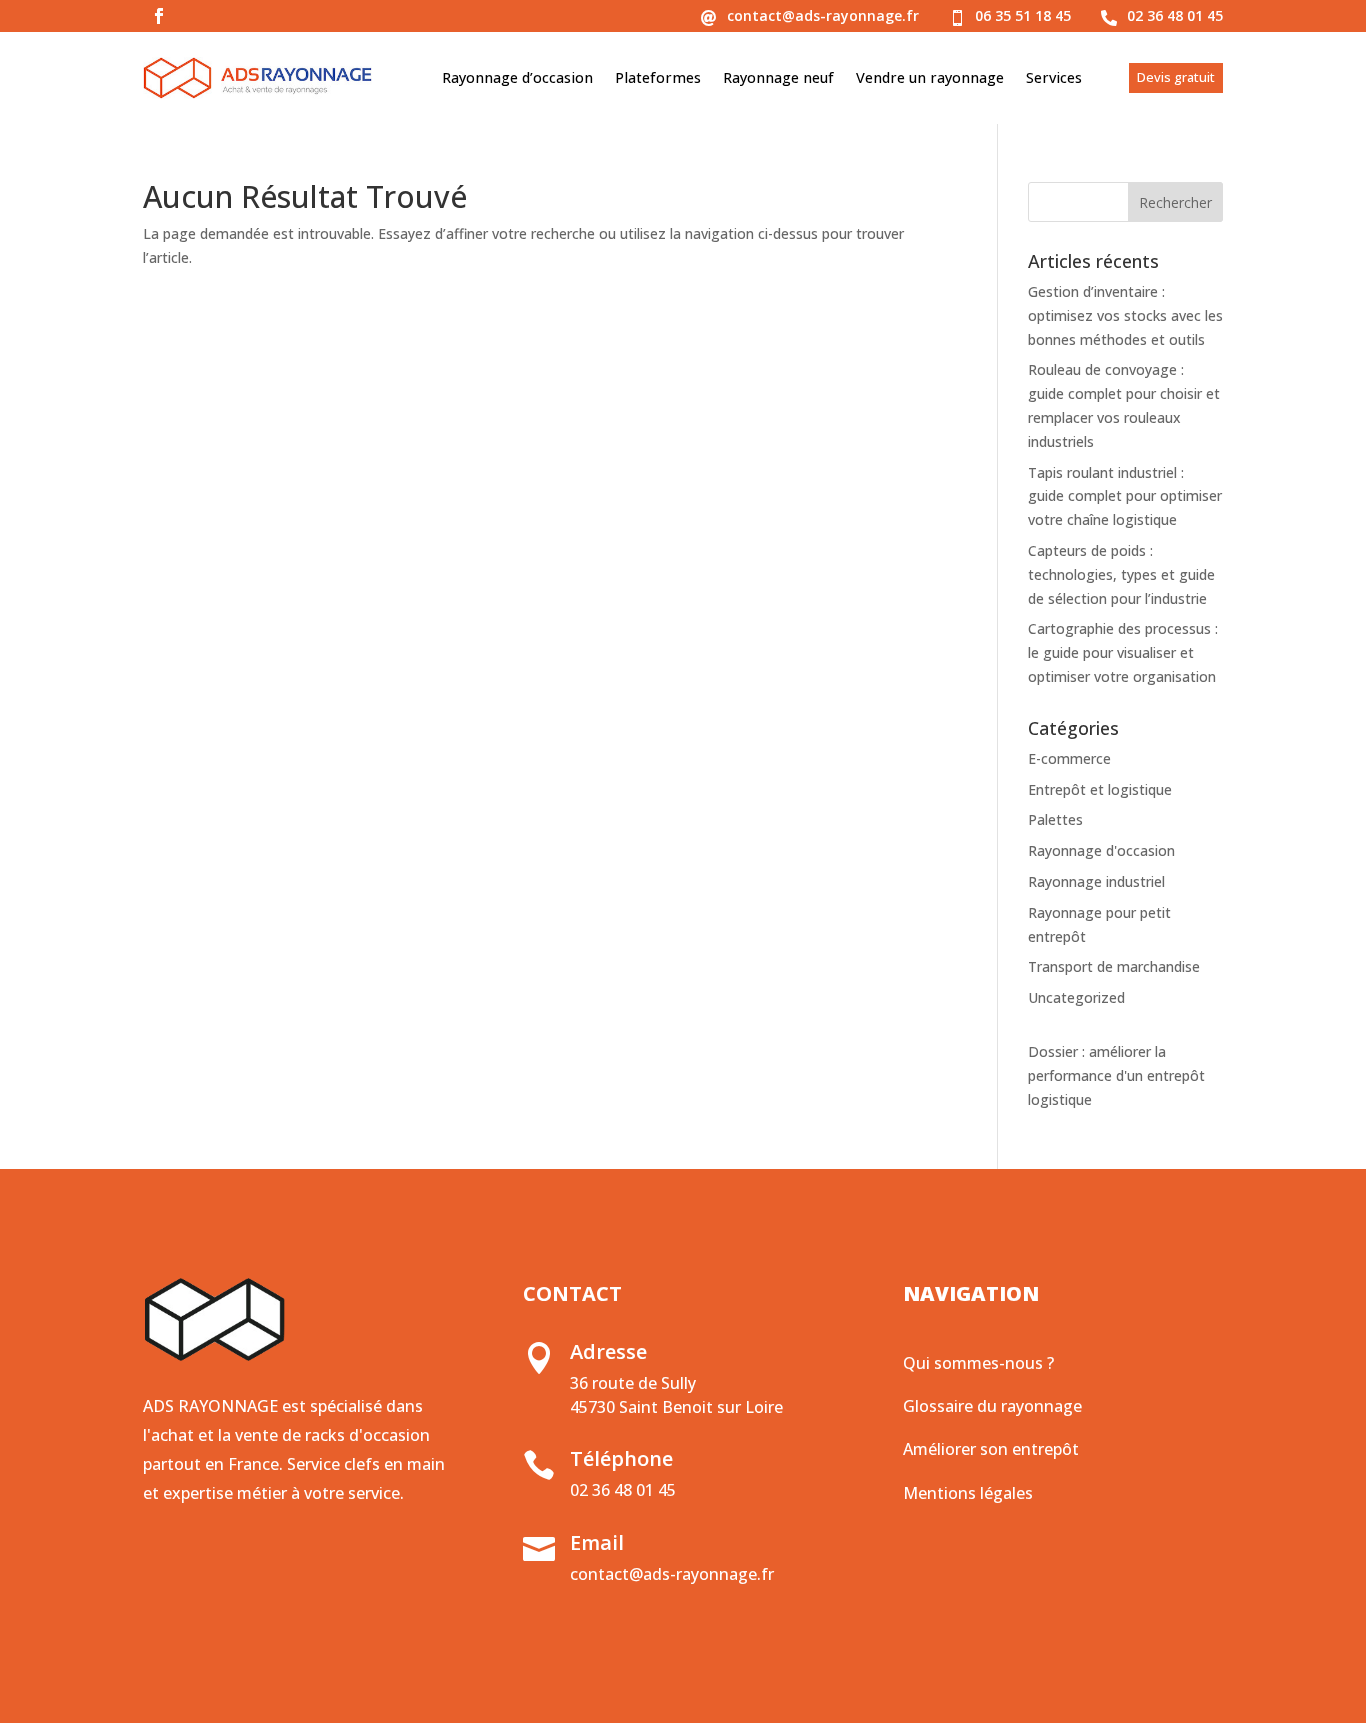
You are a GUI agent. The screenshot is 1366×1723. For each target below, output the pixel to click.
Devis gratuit (1176, 77)
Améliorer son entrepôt (991, 1449)
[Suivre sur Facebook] (159, 16)
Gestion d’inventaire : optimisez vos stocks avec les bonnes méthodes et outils (1125, 315)
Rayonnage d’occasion (517, 77)
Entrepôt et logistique (1100, 789)
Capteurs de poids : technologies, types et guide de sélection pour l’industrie (1121, 574)
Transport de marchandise (1114, 966)
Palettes (1055, 819)
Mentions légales (968, 1493)
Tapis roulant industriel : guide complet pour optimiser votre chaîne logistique (1125, 496)
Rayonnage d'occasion (1101, 850)
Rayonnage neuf (778, 77)
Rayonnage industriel (1096, 881)
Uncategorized (1076, 997)
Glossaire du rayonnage (992, 1406)
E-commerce (1069, 758)
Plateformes (658, 77)
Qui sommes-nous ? (978, 1363)
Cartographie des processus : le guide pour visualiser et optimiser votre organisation (1123, 652)
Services (1054, 77)
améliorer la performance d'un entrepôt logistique (1116, 1075)
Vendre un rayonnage (930, 77)
